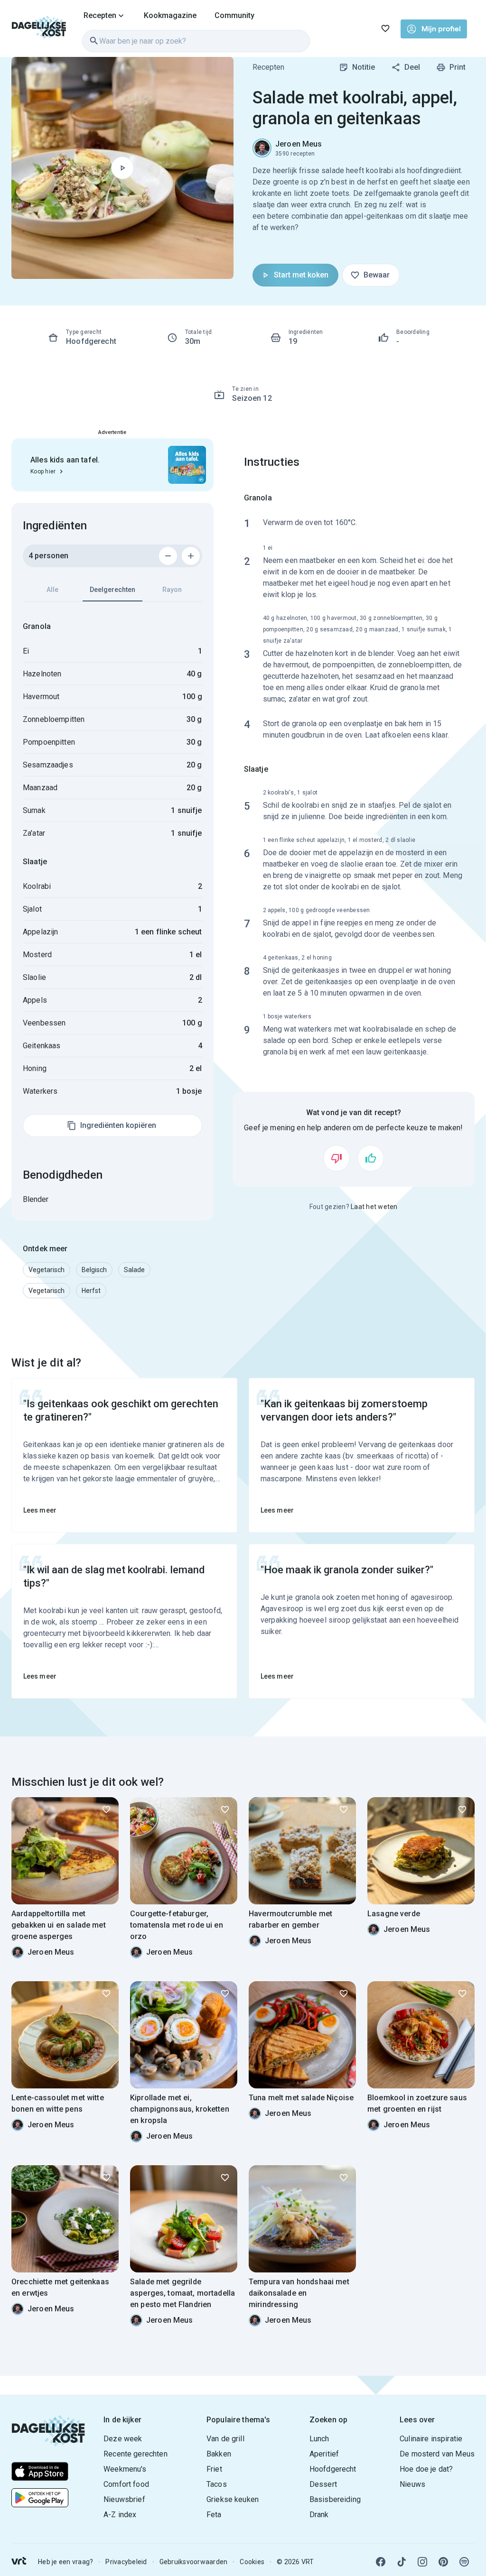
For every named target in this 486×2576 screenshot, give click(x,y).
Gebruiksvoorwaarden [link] (194, 2562)
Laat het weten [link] (374, 1207)
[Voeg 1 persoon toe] (191, 556)
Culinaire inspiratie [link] (431, 2439)
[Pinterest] (443, 2562)
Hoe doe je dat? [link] (426, 2469)
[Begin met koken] (122, 168)
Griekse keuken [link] (233, 2499)
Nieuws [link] (412, 2484)
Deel (412, 67)
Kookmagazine (170, 15)
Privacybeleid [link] (126, 2562)
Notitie (364, 67)
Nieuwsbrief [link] (124, 2499)
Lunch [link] (319, 2439)
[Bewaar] (106, 1810)
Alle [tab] (52, 590)
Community (234, 15)
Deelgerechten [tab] (112, 590)
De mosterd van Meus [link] (437, 2454)
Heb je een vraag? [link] (65, 2562)
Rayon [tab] (172, 590)
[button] (47, 1270)
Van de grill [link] (225, 2439)
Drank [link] (319, 2515)
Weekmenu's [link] (125, 2469)
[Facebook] (381, 2562)
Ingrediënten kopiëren (118, 1125)
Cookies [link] (252, 2562)
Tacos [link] (217, 2484)
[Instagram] (422, 2562)
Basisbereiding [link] (335, 2499)
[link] (39, 28)
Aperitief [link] (324, 2454)
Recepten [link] (268, 67)
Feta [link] (214, 2515)
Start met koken (301, 275)
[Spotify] (464, 2562)
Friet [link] (214, 2469)
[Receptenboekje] (385, 28)
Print (458, 67)
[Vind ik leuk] (371, 1158)
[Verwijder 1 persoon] (168, 556)
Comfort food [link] (126, 2484)
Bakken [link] (219, 2454)
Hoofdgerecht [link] (333, 2469)
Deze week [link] (123, 2439)
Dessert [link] (323, 2484)
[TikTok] (402, 2562)
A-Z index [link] (120, 2515)
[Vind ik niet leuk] (336, 1158)
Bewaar (377, 275)
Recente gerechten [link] (136, 2454)
